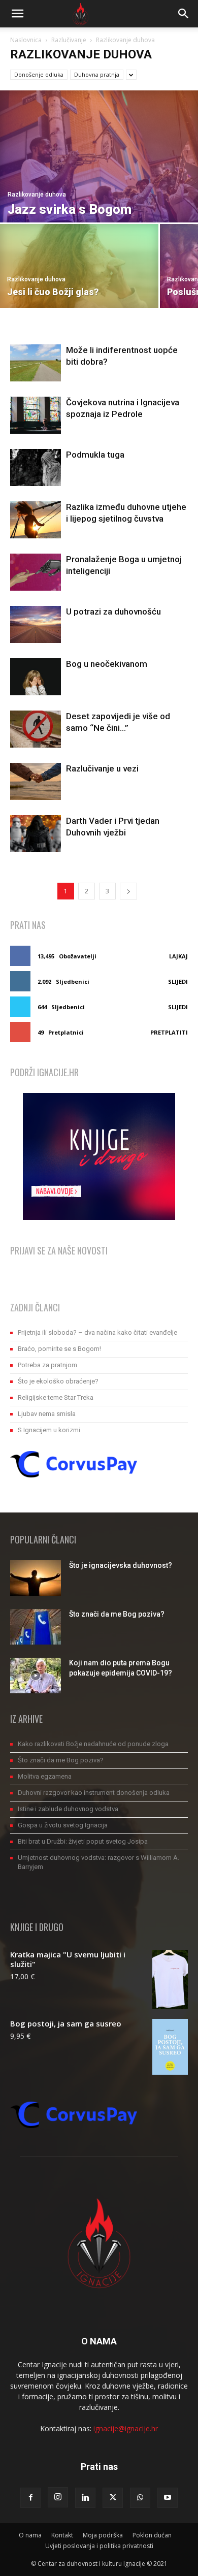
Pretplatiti (169, 1032)
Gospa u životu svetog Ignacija (63, 1825)
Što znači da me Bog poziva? (117, 1614)
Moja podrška (103, 2535)
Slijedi (178, 981)
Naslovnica (26, 40)
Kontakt (62, 2535)
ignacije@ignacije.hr (126, 2428)
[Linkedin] (85, 2498)
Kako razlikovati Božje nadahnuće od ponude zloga (93, 1744)
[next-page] (128, 891)
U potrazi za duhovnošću (113, 611)
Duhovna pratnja (97, 74)
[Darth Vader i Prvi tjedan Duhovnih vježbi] (36, 834)
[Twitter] (113, 2498)
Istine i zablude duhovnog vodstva (68, 1809)
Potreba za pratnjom (47, 1365)
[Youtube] (168, 2498)
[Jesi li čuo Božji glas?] (79, 266)
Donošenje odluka (39, 74)
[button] (17, 14)
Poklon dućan (152, 2535)
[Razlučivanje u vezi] (36, 781)
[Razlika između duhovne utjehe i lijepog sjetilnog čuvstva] (36, 520)
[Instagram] (58, 2497)
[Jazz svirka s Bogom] (99, 156)
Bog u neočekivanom (107, 664)
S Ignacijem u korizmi (49, 1430)
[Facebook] (30, 2498)
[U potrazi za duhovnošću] (36, 624)
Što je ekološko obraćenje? (58, 1381)
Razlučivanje (69, 40)
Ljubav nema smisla (47, 1414)
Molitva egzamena (45, 1776)
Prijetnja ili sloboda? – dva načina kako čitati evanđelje (97, 1332)
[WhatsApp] (140, 2498)
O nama (30, 2535)
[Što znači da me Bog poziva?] (36, 1627)
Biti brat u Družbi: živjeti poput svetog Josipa (83, 1841)
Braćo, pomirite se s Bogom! (59, 1349)
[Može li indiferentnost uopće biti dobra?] (36, 363)
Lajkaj (178, 956)
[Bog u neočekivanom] (36, 677)
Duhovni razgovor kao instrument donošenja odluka (94, 1793)
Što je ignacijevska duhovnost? (121, 1565)
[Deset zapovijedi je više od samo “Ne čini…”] (36, 729)
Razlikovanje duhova (37, 195)
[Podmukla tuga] (36, 468)
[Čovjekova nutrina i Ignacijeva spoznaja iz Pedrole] (36, 415)
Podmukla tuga (95, 455)
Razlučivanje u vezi (102, 768)
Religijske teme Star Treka (56, 1397)
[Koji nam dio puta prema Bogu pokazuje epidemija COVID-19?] (36, 1676)
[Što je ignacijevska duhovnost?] (36, 1578)
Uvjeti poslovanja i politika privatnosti (99, 2546)
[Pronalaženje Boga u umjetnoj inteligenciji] (36, 572)
